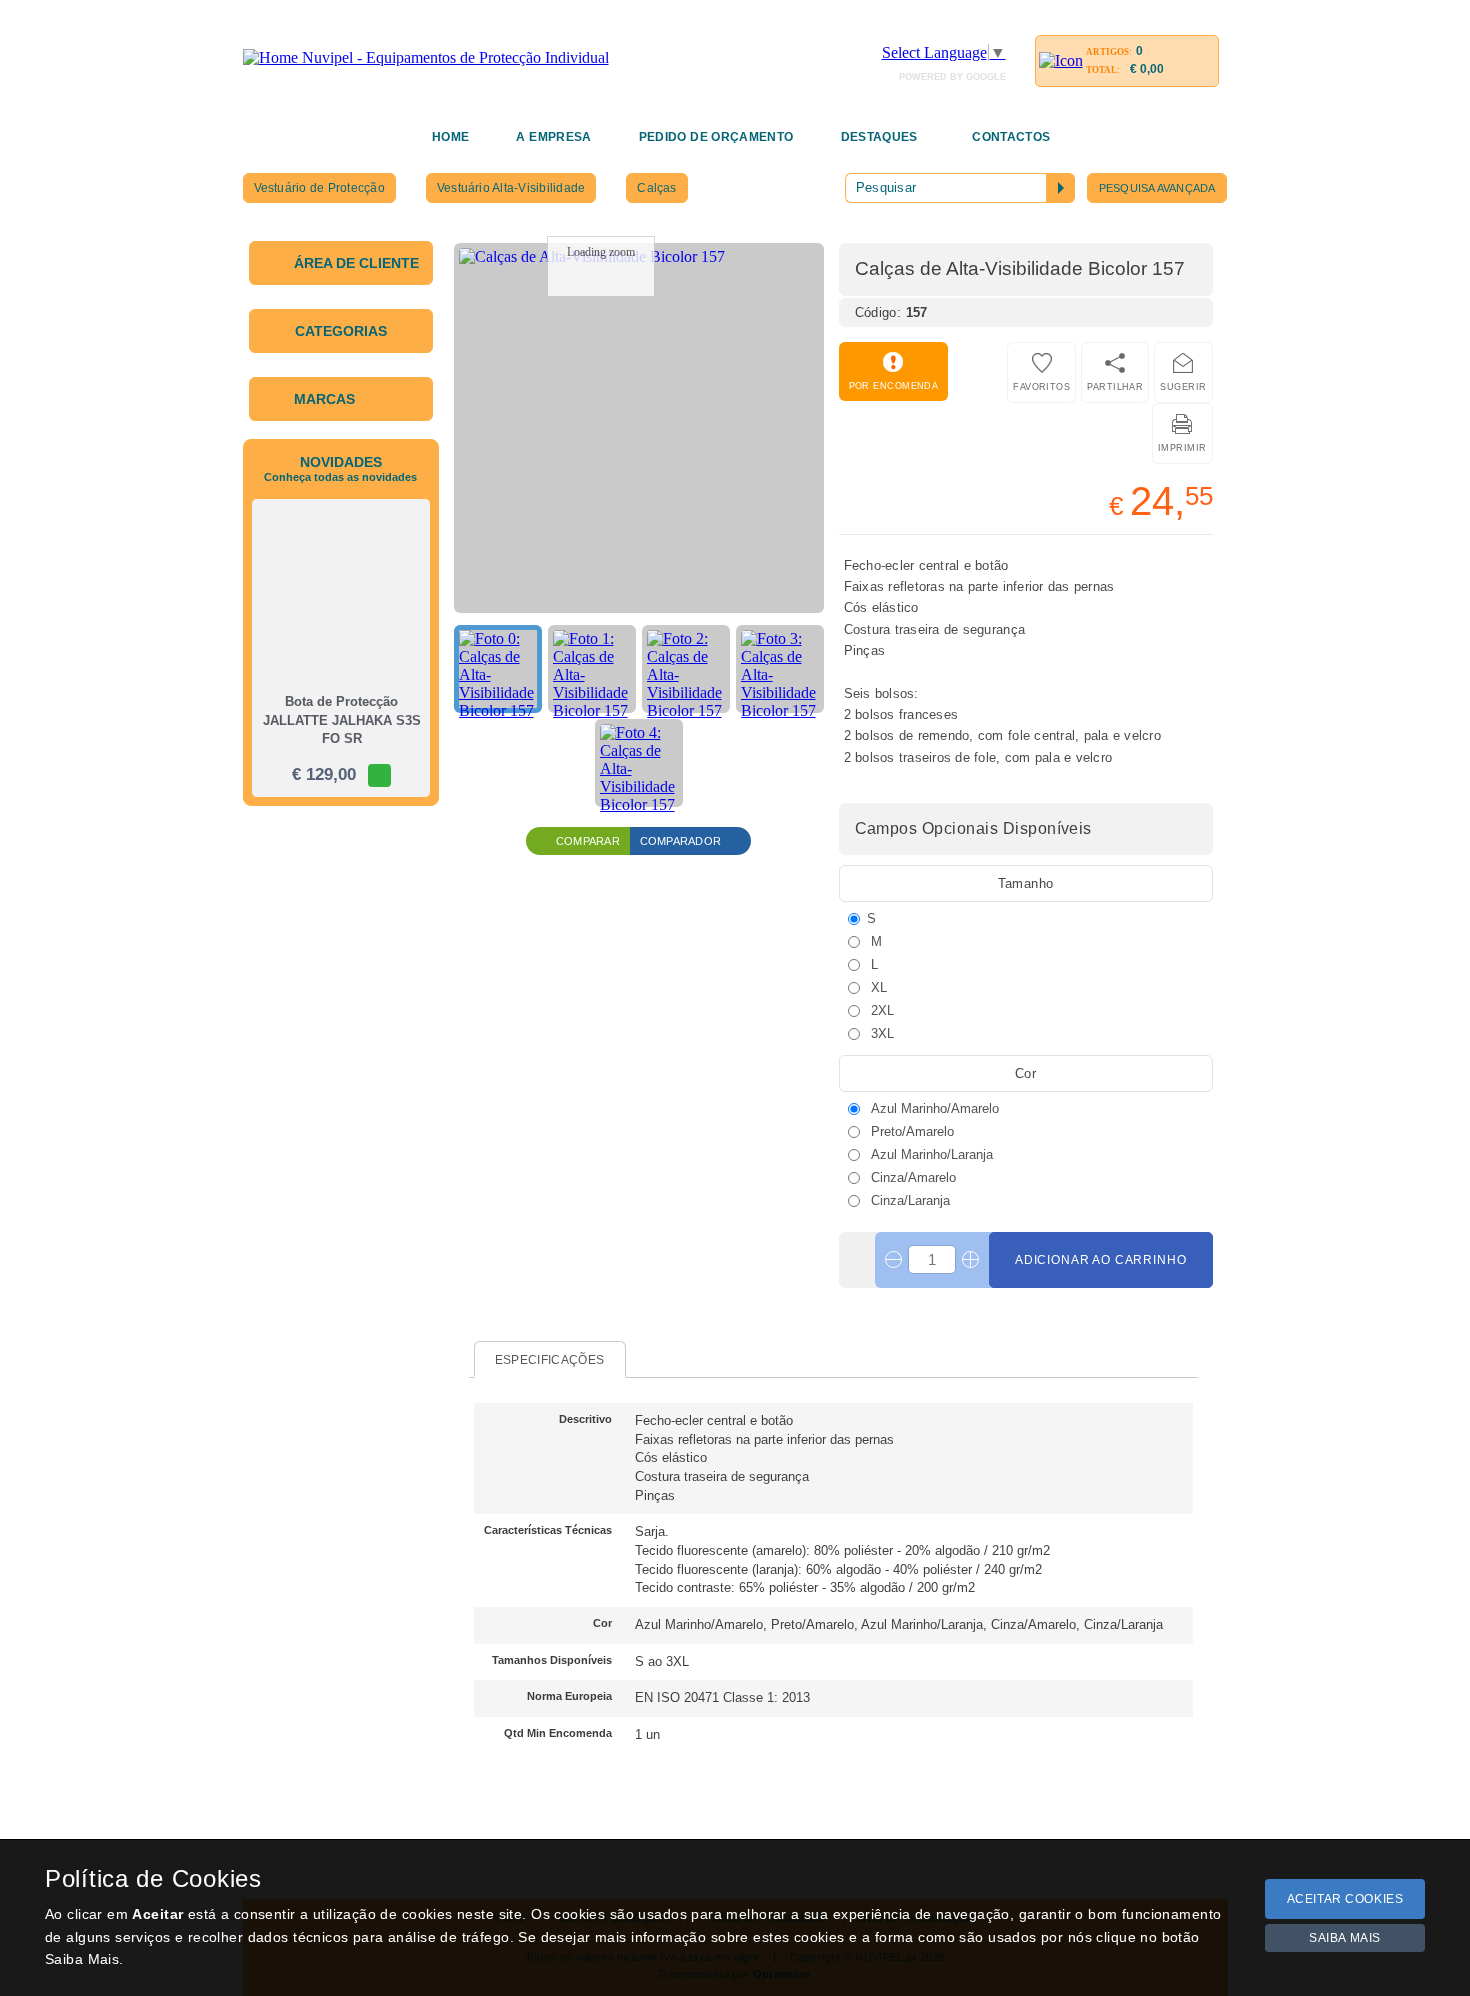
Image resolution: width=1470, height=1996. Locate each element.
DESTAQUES (879, 137)
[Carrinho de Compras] (1061, 60)
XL (877, 987)
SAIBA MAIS (1345, 1938)
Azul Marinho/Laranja (930, 1154)
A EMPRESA (553, 137)
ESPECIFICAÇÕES (550, 1360)
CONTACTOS (1011, 137)
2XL (880, 1010)
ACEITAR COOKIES (1345, 1899)
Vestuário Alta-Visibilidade (511, 188)
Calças (656, 188)
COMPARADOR (680, 841)
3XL (880, 1033)
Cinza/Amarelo (911, 1177)
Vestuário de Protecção (319, 188)
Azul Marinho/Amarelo (933, 1108)
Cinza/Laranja (908, 1200)
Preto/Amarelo (910, 1131)
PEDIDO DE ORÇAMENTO (716, 137)
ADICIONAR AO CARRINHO (1101, 1260)
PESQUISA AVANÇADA (1157, 188)
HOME (450, 137)
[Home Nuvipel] (426, 58)
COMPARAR (588, 841)
